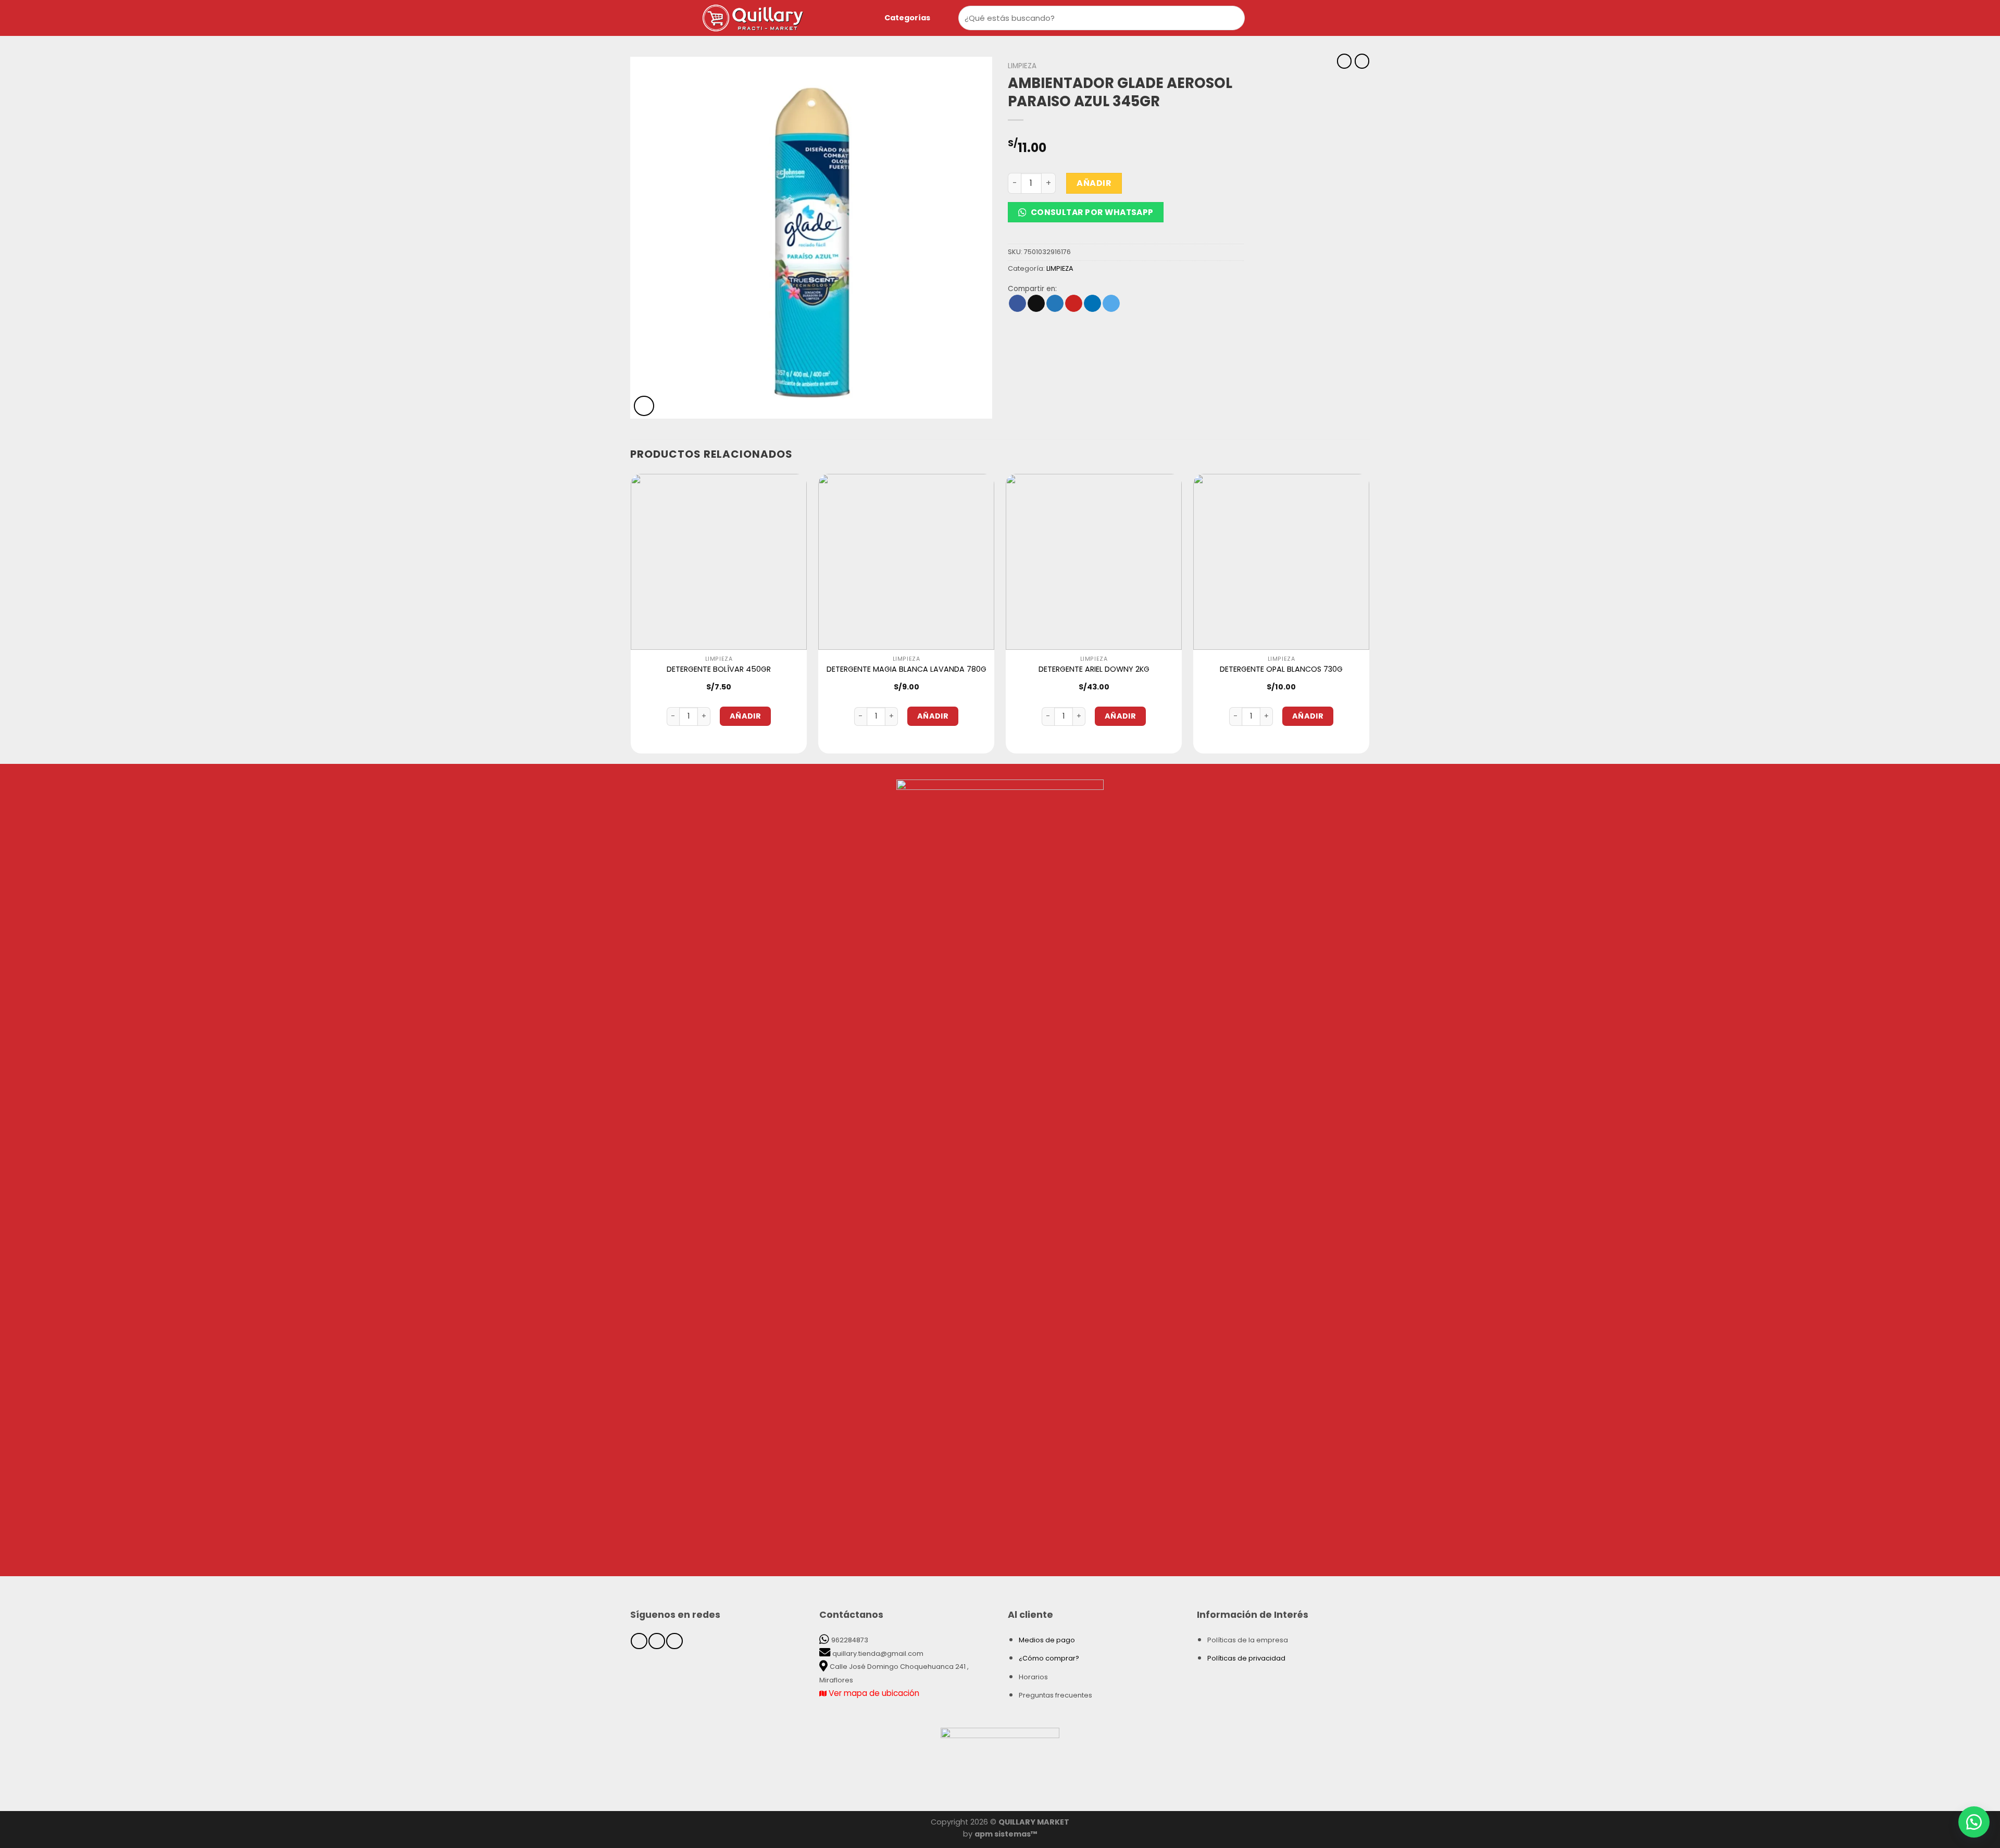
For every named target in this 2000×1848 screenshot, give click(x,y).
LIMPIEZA (1022, 66)
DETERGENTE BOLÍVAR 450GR (719, 669)
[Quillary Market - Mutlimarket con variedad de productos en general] (773, 18)
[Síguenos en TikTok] (674, 1641)
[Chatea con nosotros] (1974, 1822)
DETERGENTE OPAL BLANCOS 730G (1281, 669)
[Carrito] (1294, 18)
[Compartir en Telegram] (1111, 304)
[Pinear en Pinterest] (1074, 304)
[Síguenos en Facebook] (639, 1641)
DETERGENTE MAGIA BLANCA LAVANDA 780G (907, 669)
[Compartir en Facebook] (1017, 304)
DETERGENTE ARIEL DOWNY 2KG (1094, 669)
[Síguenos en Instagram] (657, 1641)
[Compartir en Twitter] (1055, 304)
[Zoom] (644, 406)
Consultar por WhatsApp (1091, 212)
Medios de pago (1047, 1640)
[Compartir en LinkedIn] (1092, 304)
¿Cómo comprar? (1049, 1658)
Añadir (1094, 183)
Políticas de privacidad (1246, 1658)
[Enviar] (1235, 18)
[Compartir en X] (1036, 304)
